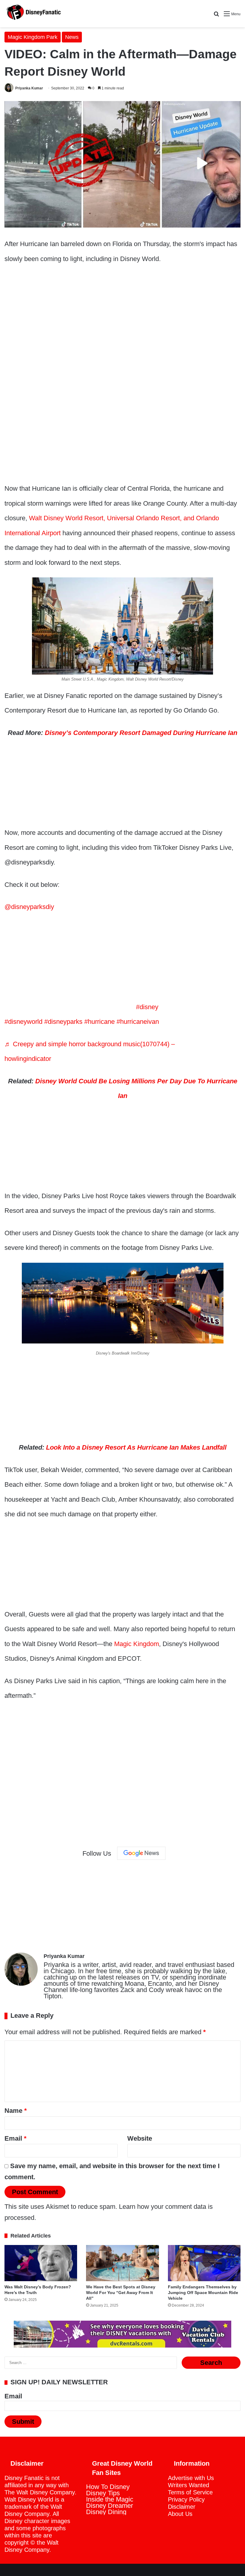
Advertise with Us (191, 2478)
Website (140, 2138)
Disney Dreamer (110, 2506)
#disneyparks (63, 1022)
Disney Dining (106, 2512)
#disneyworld (23, 1022)
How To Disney (108, 2487)
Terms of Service (190, 2492)
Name (16, 2111)
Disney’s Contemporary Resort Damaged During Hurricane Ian (141, 733)
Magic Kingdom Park (33, 37)
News (72, 37)
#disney (147, 1007)
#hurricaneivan (138, 1022)
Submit (23, 2422)
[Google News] (141, 1853)
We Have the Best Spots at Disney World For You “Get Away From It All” (121, 2293)
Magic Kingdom (137, 1644)
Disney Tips (103, 2493)
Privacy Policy (186, 2499)
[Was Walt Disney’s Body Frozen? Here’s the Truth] (41, 2263)
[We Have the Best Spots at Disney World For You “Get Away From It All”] (122, 2263)
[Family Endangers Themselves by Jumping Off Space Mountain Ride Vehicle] (204, 2263)
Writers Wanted (189, 2485)
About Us (180, 2514)
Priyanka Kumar (29, 88)
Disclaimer (182, 2507)
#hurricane (99, 1022)
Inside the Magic (110, 2499)
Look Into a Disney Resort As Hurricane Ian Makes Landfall (136, 1447)
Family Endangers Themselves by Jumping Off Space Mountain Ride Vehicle (203, 2293)
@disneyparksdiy (29, 907)
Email (16, 2138)
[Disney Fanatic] (33, 14)
